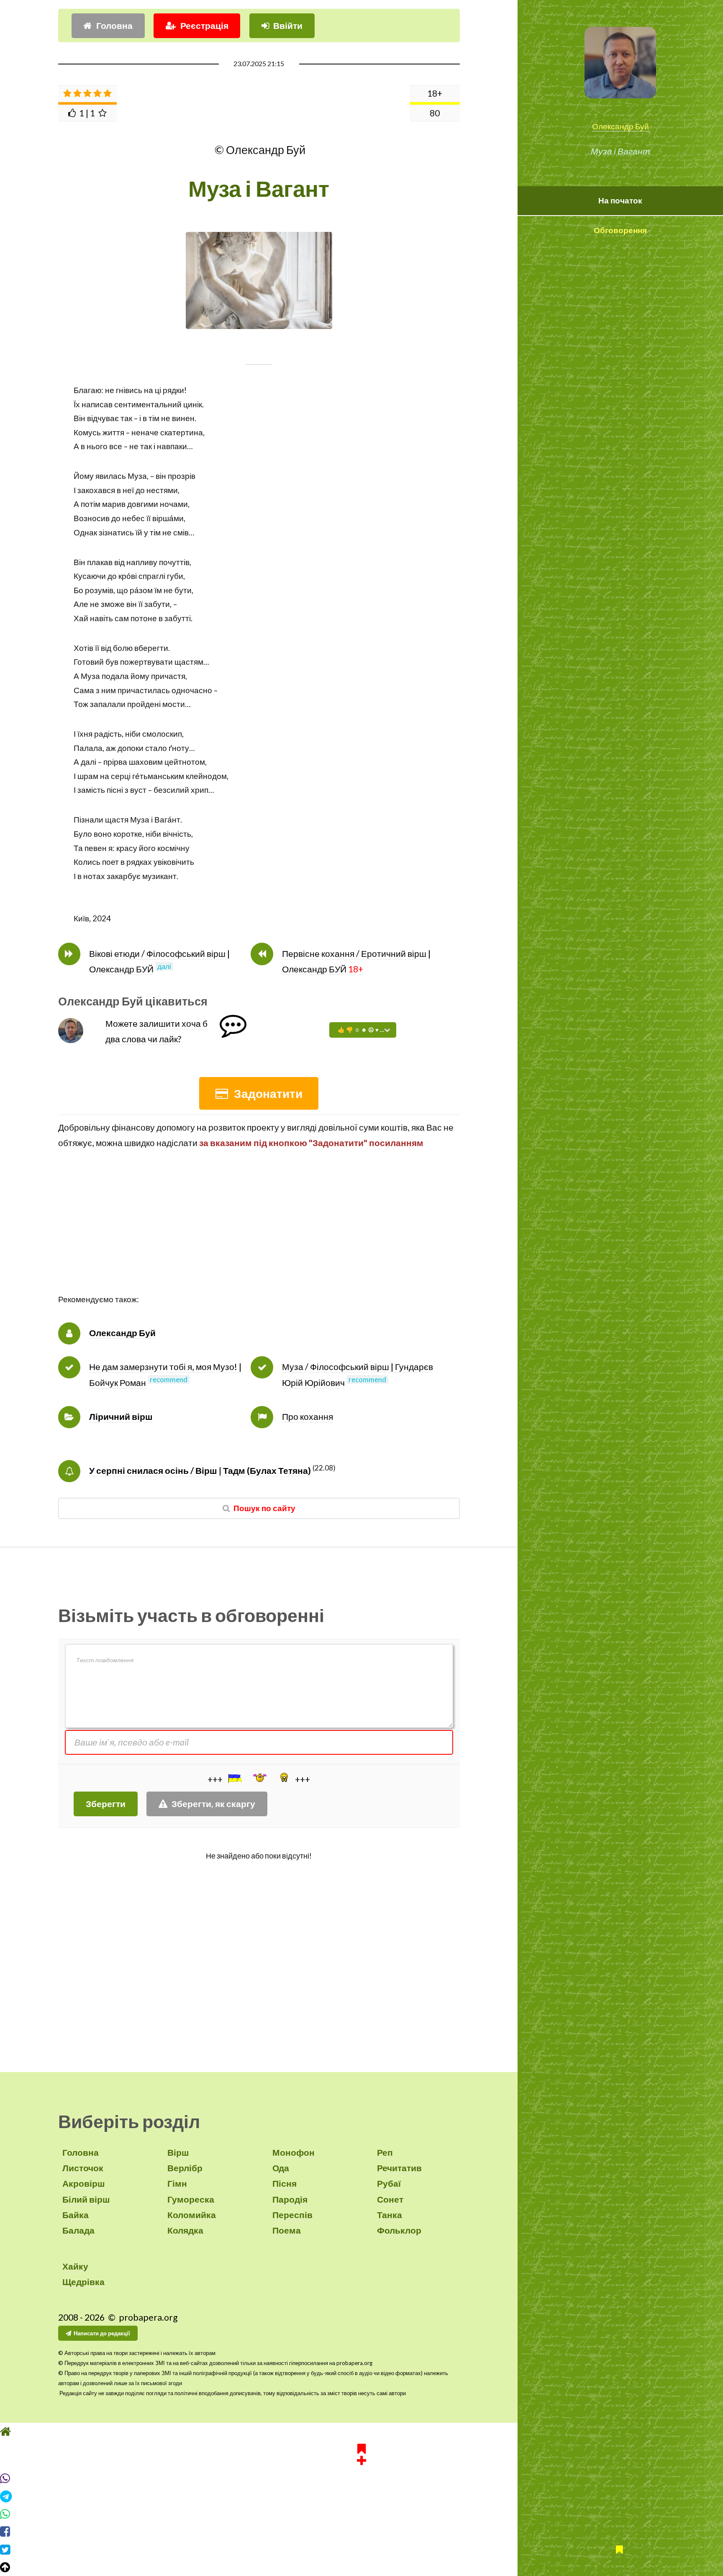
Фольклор (399, 2230)
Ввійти (288, 26)
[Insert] (234, 1778)
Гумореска (191, 2199)
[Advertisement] (259, 1234)
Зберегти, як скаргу (213, 1804)
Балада (78, 2230)
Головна (114, 26)
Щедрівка (83, 2282)
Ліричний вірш (121, 1417)
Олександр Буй (620, 126)
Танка (390, 2215)
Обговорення (620, 230)
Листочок (83, 2168)
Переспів (292, 2215)
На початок (620, 201)
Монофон (294, 2152)
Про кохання (308, 1417)
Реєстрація (204, 26)
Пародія (290, 2199)
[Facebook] (361, 2532)
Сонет (390, 2199)
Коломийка (192, 2215)
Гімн (177, 2183)
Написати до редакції (102, 2333)
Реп (385, 2152)
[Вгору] (361, 2567)
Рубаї (389, 2183)
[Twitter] (361, 2550)
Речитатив (399, 2168)
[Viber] (361, 2478)
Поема (287, 2230)
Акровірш (84, 2183)
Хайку (75, 2266)
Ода (281, 2168)
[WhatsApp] (361, 2514)
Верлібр (185, 2168)
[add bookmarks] (361, 2453)
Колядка (185, 2230)
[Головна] (361, 2432)
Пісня (285, 2183)
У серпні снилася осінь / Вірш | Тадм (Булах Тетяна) (200, 1471)
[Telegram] (361, 2496)
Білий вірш (86, 2199)
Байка (76, 2215)
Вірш (178, 2152)
